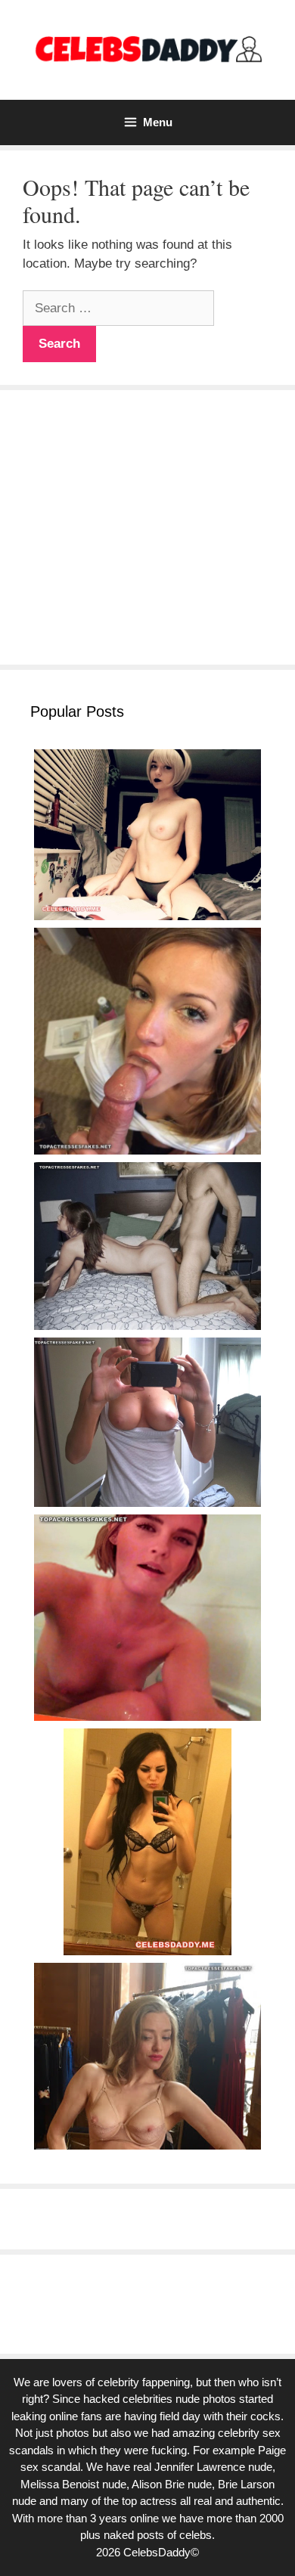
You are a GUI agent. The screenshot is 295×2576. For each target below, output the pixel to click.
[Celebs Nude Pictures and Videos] (147, 49)
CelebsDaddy (157, 2552)
